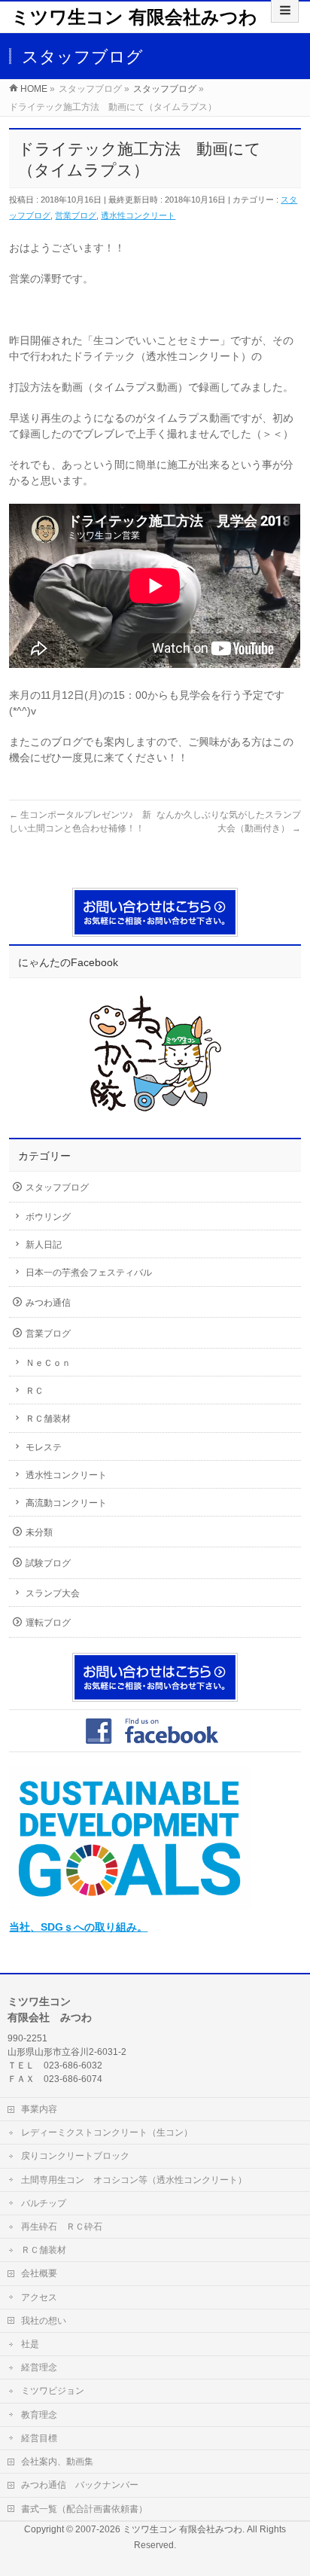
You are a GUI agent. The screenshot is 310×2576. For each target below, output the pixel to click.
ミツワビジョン (53, 2391)
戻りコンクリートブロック (75, 2156)
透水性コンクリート (138, 215)
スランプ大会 (53, 1593)
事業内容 (39, 2109)
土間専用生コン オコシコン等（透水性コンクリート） (134, 2180)
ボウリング (48, 1217)
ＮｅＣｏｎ (48, 1363)
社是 (30, 2344)
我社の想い (44, 2321)
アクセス (39, 2297)
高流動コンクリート (66, 1503)
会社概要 (39, 2273)
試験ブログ (48, 1563)
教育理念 (39, 2415)
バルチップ (44, 2203)
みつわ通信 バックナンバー (80, 2485)
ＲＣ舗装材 (48, 1419)
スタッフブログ (57, 1187)
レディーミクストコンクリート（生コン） (107, 2132)
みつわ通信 (48, 1303)
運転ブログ (48, 1623)
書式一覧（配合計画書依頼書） (84, 2509)
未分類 (39, 1532)
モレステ (44, 1447)
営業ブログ (76, 215)
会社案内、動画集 (57, 2462)
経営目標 (39, 2438)
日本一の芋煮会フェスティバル (89, 1273)
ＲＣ (35, 1391)
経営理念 (39, 2367)
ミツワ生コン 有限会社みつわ (134, 17)
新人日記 (44, 1245)
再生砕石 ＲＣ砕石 (62, 2227)
